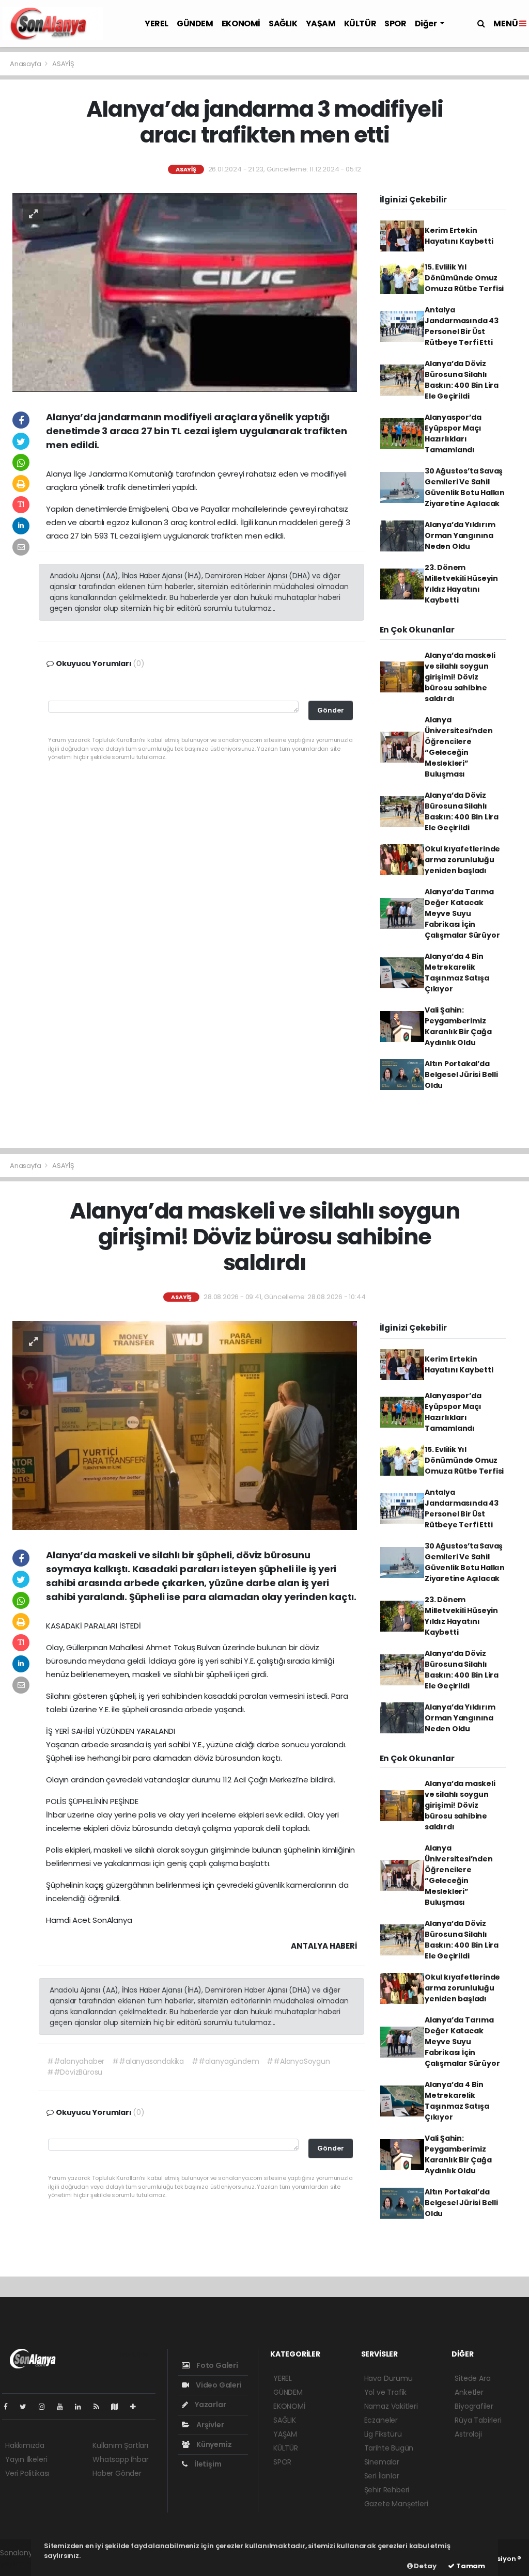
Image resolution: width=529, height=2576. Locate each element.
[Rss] (100, 2407)
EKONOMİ (241, 23)
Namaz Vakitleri (391, 2406)
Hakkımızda (25, 2445)
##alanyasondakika (148, 2061)
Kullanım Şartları (120, 2445)
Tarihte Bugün (389, 2448)
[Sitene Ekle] (137, 2407)
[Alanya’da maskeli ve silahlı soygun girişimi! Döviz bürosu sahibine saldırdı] (185, 1425)
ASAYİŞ (63, 64)
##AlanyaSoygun (298, 2061)
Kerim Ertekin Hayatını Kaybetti (459, 236)
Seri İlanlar (382, 2476)
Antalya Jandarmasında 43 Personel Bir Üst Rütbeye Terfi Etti (462, 326)
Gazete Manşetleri (396, 2504)
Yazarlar (209, 2405)
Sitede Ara (472, 2378)
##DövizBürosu (75, 2072)
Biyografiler (474, 2406)
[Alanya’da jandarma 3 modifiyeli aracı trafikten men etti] (185, 292)
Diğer (427, 23)
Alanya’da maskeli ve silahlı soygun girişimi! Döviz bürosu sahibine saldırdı (460, 677)
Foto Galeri (216, 2365)
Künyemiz (213, 2444)
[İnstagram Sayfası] (46, 2407)
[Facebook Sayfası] (10, 2407)
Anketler (469, 2392)
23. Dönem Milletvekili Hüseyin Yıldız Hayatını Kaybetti (461, 584)
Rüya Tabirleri (478, 2420)
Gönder (331, 710)
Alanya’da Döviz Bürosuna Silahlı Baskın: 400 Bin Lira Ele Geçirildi (462, 380)
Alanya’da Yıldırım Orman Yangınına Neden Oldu (460, 535)
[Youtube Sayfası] (64, 2407)
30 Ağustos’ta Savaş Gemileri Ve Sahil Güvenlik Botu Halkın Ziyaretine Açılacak (465, 487)
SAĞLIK (283, 23)
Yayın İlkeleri (26, 2459)
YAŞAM (321, 23)
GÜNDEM (195, 23)
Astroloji (468, 2434)
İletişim (207, 2464)
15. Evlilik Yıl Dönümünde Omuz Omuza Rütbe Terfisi (464, 278)
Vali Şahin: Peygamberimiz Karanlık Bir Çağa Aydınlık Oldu (458, 1026)
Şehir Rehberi (387, 2490)
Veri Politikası (27, 2473)
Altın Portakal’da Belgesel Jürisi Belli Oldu (461, 1074)
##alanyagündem (225, 2061)
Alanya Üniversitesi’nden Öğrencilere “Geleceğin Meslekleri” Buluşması (459, 747)
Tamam (470, 2566)
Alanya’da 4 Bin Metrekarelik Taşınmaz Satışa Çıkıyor (457, 973)
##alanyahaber (76, 2061)
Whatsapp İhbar (120, 2459)
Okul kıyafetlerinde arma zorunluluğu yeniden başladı (462, 860)
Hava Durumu (388, 2378)
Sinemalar (382, 2462)
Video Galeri (218, 2385)
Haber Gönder (117, 2473)
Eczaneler (381, 2420)
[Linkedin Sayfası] (82, 2407)
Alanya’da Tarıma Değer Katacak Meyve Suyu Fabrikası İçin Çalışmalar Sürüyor (462, 913)
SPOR (395, 23)
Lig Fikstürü (383, 2434)
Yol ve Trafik (386, 2392)
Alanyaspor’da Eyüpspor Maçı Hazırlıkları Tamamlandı (453, 433)
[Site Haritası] (119, 2407)
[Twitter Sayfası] (27, 2407)
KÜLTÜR (360, 23)
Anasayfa (26, 64)
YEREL (157, 23)
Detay (425, 2566)
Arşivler (209, 2425)
